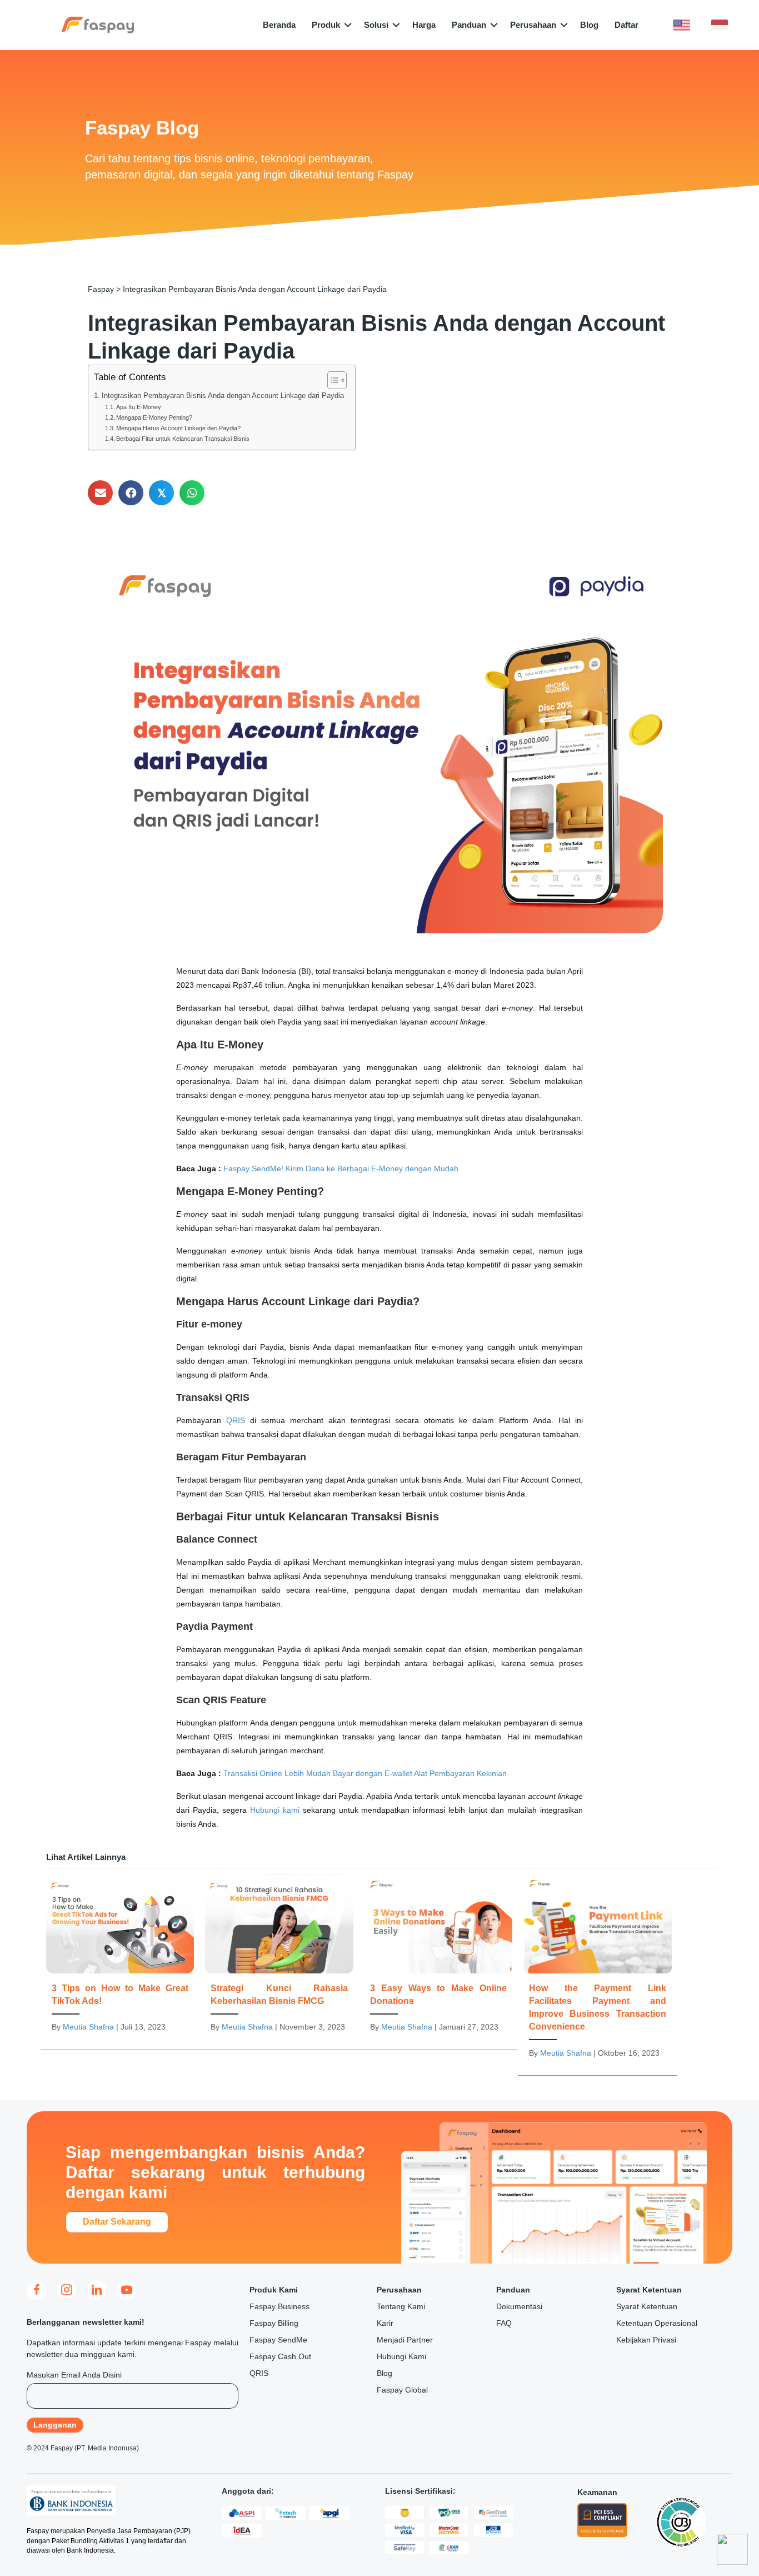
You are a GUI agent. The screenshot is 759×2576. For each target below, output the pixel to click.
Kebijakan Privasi (646, 2340)
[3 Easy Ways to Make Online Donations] (438, 1959)
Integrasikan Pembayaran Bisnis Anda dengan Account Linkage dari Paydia (223, 396)
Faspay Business (279, 2306)
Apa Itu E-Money (139, 407)
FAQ (504, 2323)
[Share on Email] (100, 493)
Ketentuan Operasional (657, 2323)
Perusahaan (533, 25)
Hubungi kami (275, 1810)
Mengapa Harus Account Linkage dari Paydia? (178, 428)
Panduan (469, 25)
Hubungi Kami (401, 2356)
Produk (326, 25)
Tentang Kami (401, 2306)
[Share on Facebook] (131, 493)
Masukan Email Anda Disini (74, 2375)
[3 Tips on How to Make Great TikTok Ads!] (120, 1959)
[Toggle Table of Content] (331, 380)
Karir (385, 2323)
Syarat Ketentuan (647, 2306)
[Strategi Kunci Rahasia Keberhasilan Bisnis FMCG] (279, 1959)
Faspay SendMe (278, 2340)
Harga (424, 25)
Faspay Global (402, 2390)
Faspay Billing (274, 2323)
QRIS (236, 1420)
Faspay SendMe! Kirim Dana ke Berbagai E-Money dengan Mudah (341, 1168)
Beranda (279, 25)
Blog (589, 25)
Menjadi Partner (405, 2340)
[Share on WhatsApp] (192, 493)
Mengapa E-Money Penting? (154, 417)
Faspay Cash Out (280, 2356)
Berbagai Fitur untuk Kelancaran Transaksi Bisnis (183, 439)
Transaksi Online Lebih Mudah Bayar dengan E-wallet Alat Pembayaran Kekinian (365, 1773)
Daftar (626, 25)
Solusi (376, 25)
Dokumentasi (519, 2306)
